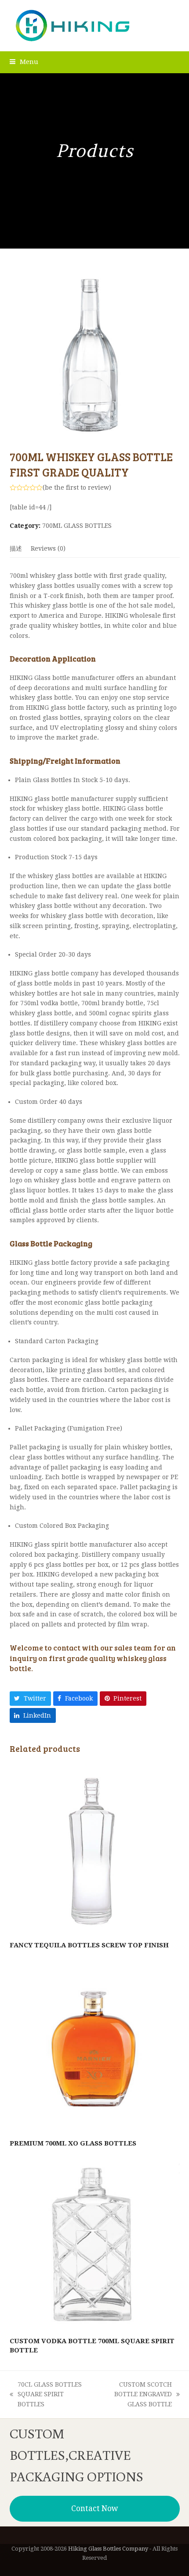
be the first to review (77, 487)
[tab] (16, 548)
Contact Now (95, 2508)
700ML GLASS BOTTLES (77, 526)
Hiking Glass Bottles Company (108, 2549)
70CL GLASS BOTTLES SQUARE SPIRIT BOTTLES (46, 2395)
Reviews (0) (48, 548)
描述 (16, 548)
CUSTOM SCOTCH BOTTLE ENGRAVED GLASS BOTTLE (133, 2395)
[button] (24, 62)
